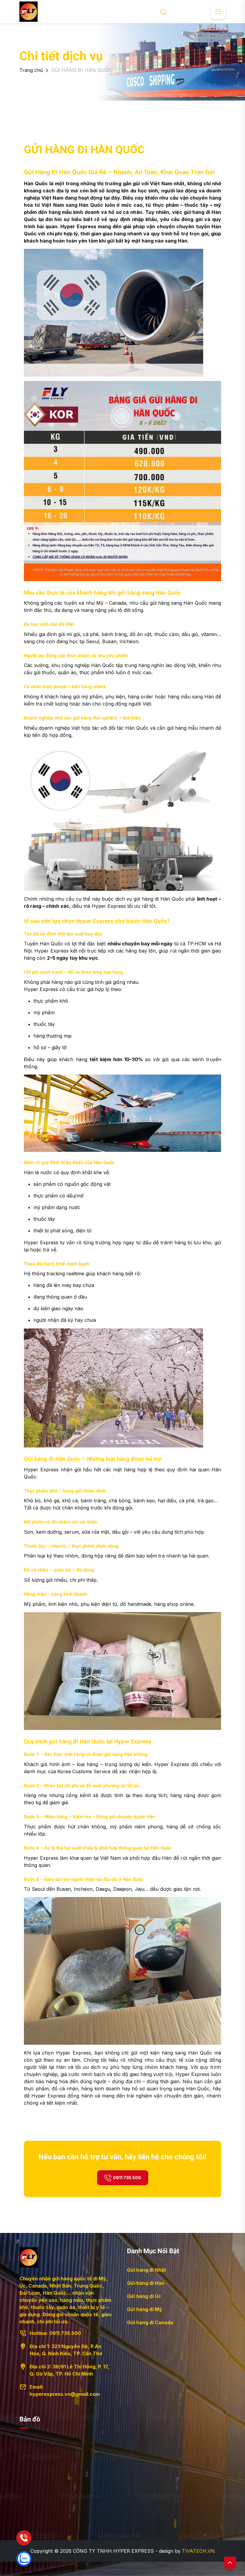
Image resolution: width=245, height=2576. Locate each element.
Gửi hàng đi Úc (144, 2296)
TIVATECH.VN (198, 2551)
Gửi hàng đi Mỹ (145, 2309)
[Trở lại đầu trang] (230, 2563)
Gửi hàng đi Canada (150, 2322)
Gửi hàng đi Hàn (146, 2283)
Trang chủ (31, 70)
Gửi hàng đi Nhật (147, 2270)
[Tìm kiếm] (163, 11)
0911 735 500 (127, 2178)
